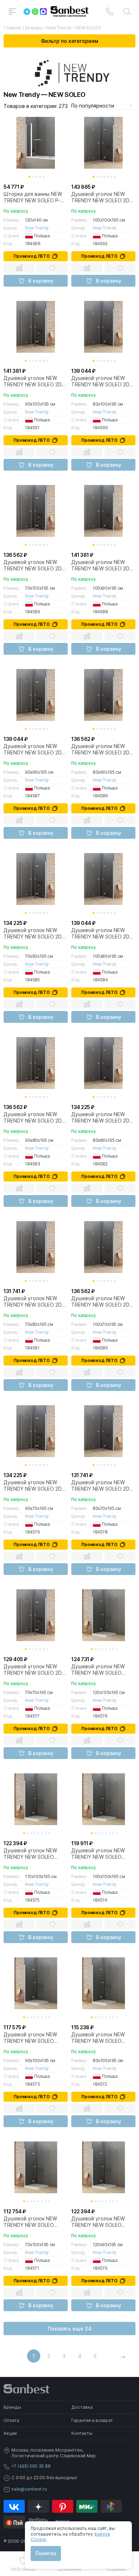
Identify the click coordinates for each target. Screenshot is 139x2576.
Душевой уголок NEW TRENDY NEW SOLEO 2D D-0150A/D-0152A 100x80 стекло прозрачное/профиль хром (103, 381)
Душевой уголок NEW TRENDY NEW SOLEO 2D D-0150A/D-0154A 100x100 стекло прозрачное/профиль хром (100, 197)
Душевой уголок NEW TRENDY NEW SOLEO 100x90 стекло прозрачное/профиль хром (30, 2038)
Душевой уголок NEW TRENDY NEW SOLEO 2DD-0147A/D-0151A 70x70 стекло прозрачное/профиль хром (35, 1670)
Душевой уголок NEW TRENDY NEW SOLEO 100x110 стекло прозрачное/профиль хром (30, 1854)
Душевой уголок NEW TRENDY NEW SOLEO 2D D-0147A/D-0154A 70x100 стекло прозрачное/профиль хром (103, 1302)
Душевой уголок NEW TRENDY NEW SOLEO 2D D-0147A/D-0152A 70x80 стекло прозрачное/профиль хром (101, 1486)
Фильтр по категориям (69, 41)
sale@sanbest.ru (29, 2489)
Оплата (11, 2420)
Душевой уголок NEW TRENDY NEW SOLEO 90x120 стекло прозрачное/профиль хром (98, 2222)
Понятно (46, 2553)
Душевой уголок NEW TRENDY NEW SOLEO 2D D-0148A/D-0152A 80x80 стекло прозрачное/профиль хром (102, 1118)
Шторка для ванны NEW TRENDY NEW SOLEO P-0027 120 (33, 197)
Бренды (12, 2407)
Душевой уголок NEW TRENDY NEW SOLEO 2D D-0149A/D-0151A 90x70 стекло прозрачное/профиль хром (34, 933)
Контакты (82, 2433)
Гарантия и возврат (92, 2420)
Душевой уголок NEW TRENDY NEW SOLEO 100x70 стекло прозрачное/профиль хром (30, 2222)
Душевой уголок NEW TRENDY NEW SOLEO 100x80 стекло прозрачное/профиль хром (98, 2038)
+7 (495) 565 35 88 (31, 2466)
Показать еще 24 (70, 2329)
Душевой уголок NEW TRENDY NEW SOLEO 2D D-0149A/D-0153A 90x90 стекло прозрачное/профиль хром (34, 749)
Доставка (82, 2407)
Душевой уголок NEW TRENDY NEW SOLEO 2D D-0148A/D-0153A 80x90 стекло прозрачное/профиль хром (34, 1118)
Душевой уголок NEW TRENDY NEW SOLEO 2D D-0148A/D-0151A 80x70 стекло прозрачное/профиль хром (34, 1302)
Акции (10, 2433)
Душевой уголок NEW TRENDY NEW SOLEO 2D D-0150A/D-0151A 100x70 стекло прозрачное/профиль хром (35, 565)
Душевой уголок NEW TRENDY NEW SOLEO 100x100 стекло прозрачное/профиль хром (98, 1854)
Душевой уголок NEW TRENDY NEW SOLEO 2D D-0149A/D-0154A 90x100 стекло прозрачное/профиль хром (103, 565)
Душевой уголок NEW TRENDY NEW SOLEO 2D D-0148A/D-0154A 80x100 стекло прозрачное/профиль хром (103, 933)
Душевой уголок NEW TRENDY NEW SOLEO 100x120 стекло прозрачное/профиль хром (98, 1670)
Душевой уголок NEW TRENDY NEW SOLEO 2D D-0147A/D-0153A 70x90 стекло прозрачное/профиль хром (34, 1486)
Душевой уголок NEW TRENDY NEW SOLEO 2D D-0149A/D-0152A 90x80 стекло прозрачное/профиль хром (102, 749)
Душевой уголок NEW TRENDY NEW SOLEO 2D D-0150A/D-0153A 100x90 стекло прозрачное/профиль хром (35, 381)
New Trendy (37, 228)
